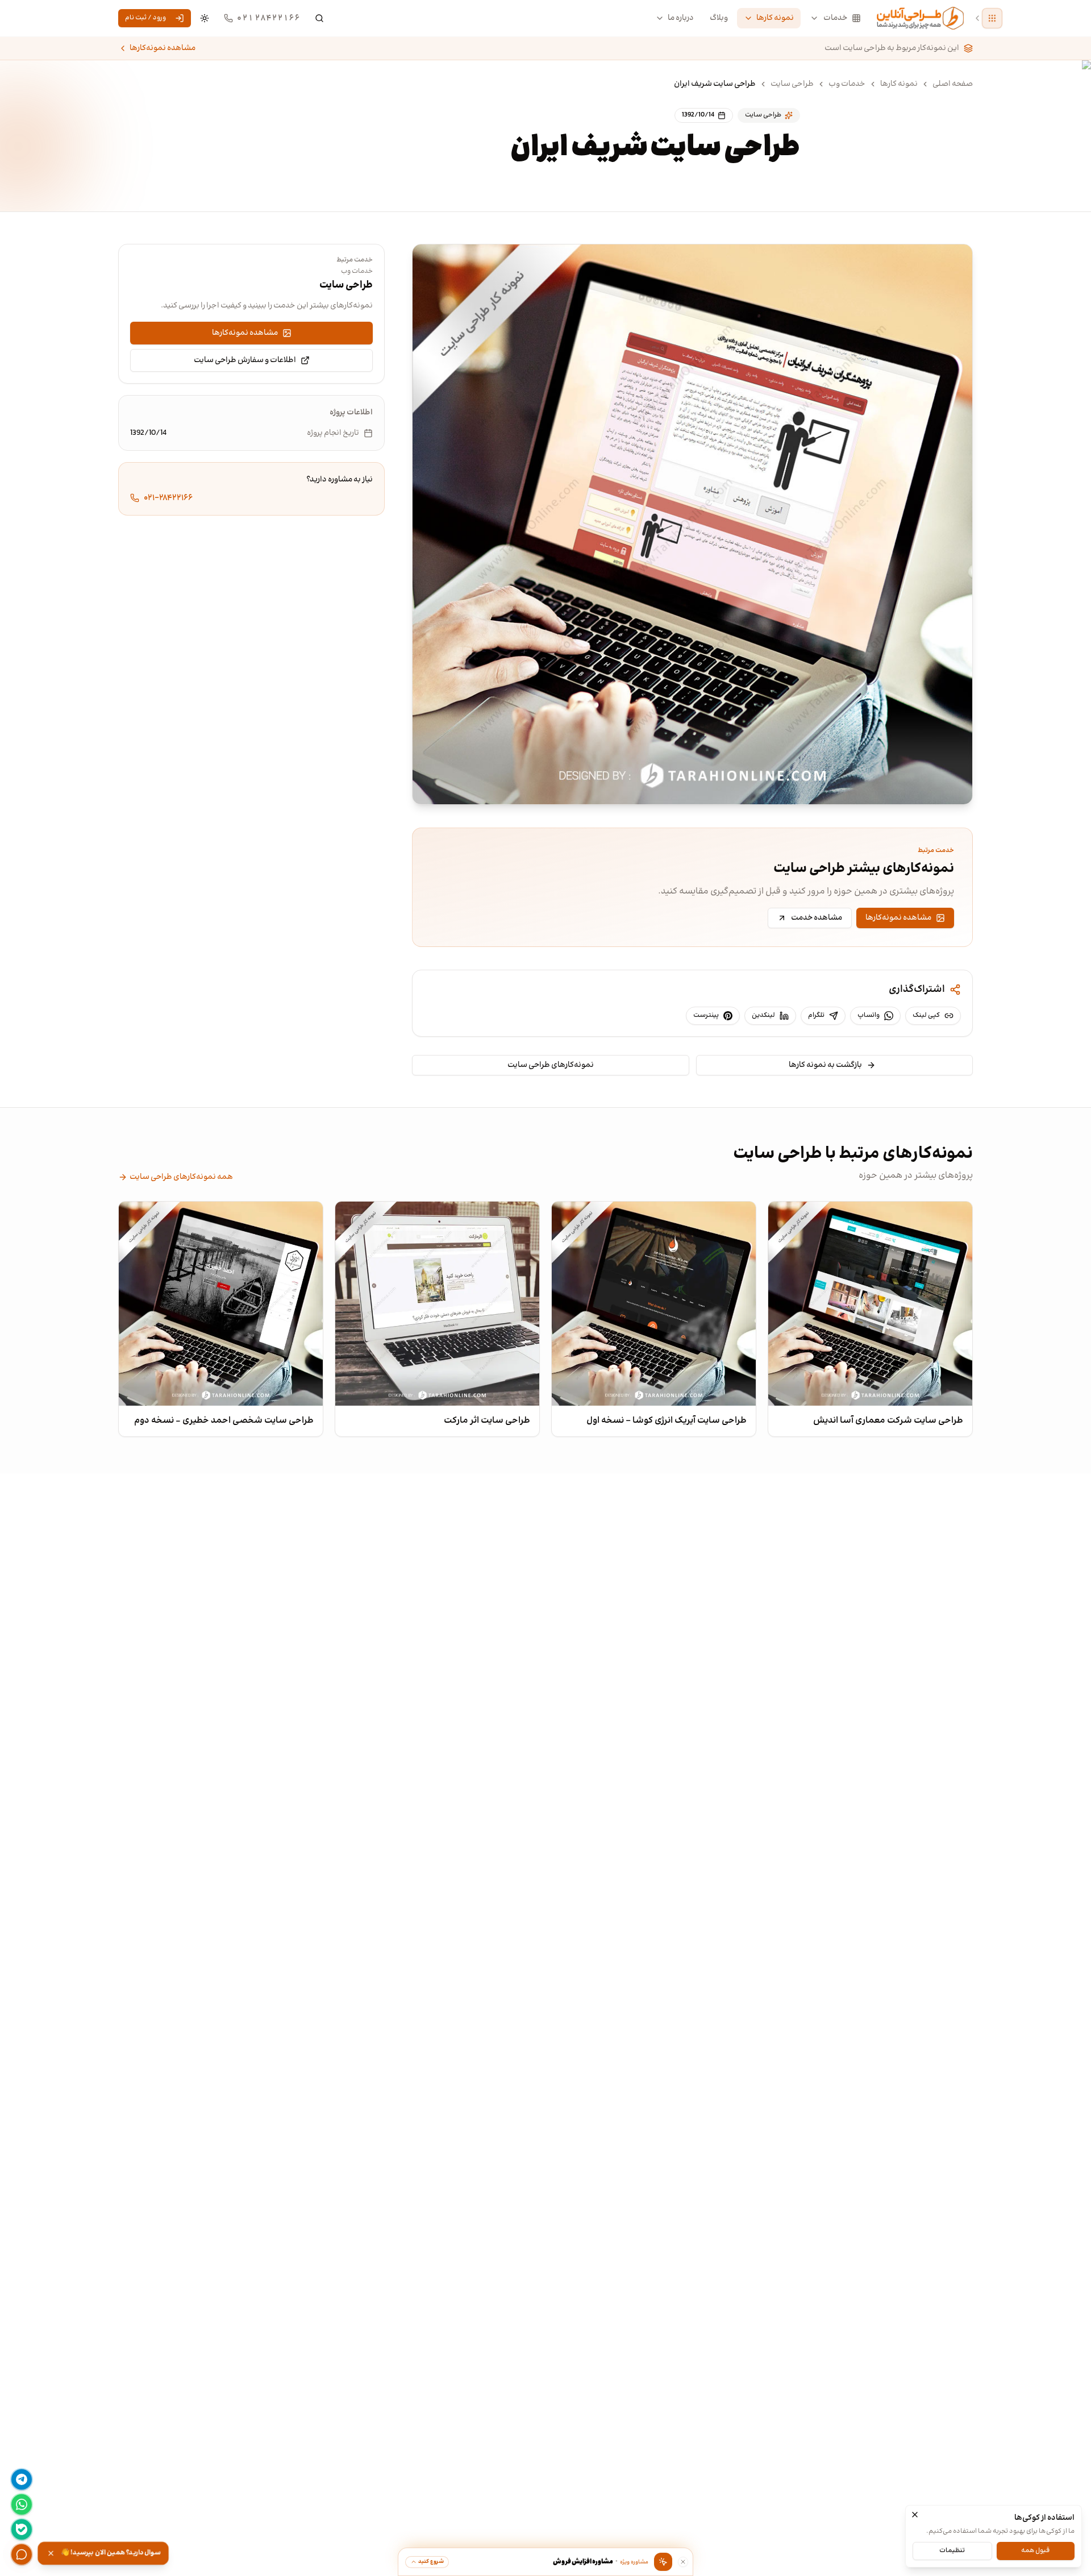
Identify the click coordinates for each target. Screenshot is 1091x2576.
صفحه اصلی (953, 84)
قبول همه (1035, 2550)
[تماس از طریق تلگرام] (22, 2479)
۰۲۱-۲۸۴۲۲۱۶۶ (168, 498)
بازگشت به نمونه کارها (825, 1065)
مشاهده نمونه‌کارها (163, 48)
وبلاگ (719, 18)
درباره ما (681, 18)
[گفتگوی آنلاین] (22, 2554)
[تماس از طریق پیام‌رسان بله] (22, 2529)
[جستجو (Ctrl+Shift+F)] (319, 18)
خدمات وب (847, 84)
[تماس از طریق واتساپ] (22, 2504)
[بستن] (915, 2515)
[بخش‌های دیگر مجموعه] (992, 18)
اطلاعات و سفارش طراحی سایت (245, 360)
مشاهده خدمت (817, 918)
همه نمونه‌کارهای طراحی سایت (181, 1177)
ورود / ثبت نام (145, 18)
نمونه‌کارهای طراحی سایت (551, 1065)
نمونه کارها (775, 18)
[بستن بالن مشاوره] (683, 2562)
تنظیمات (952, 2550)
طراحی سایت (792, 84)
